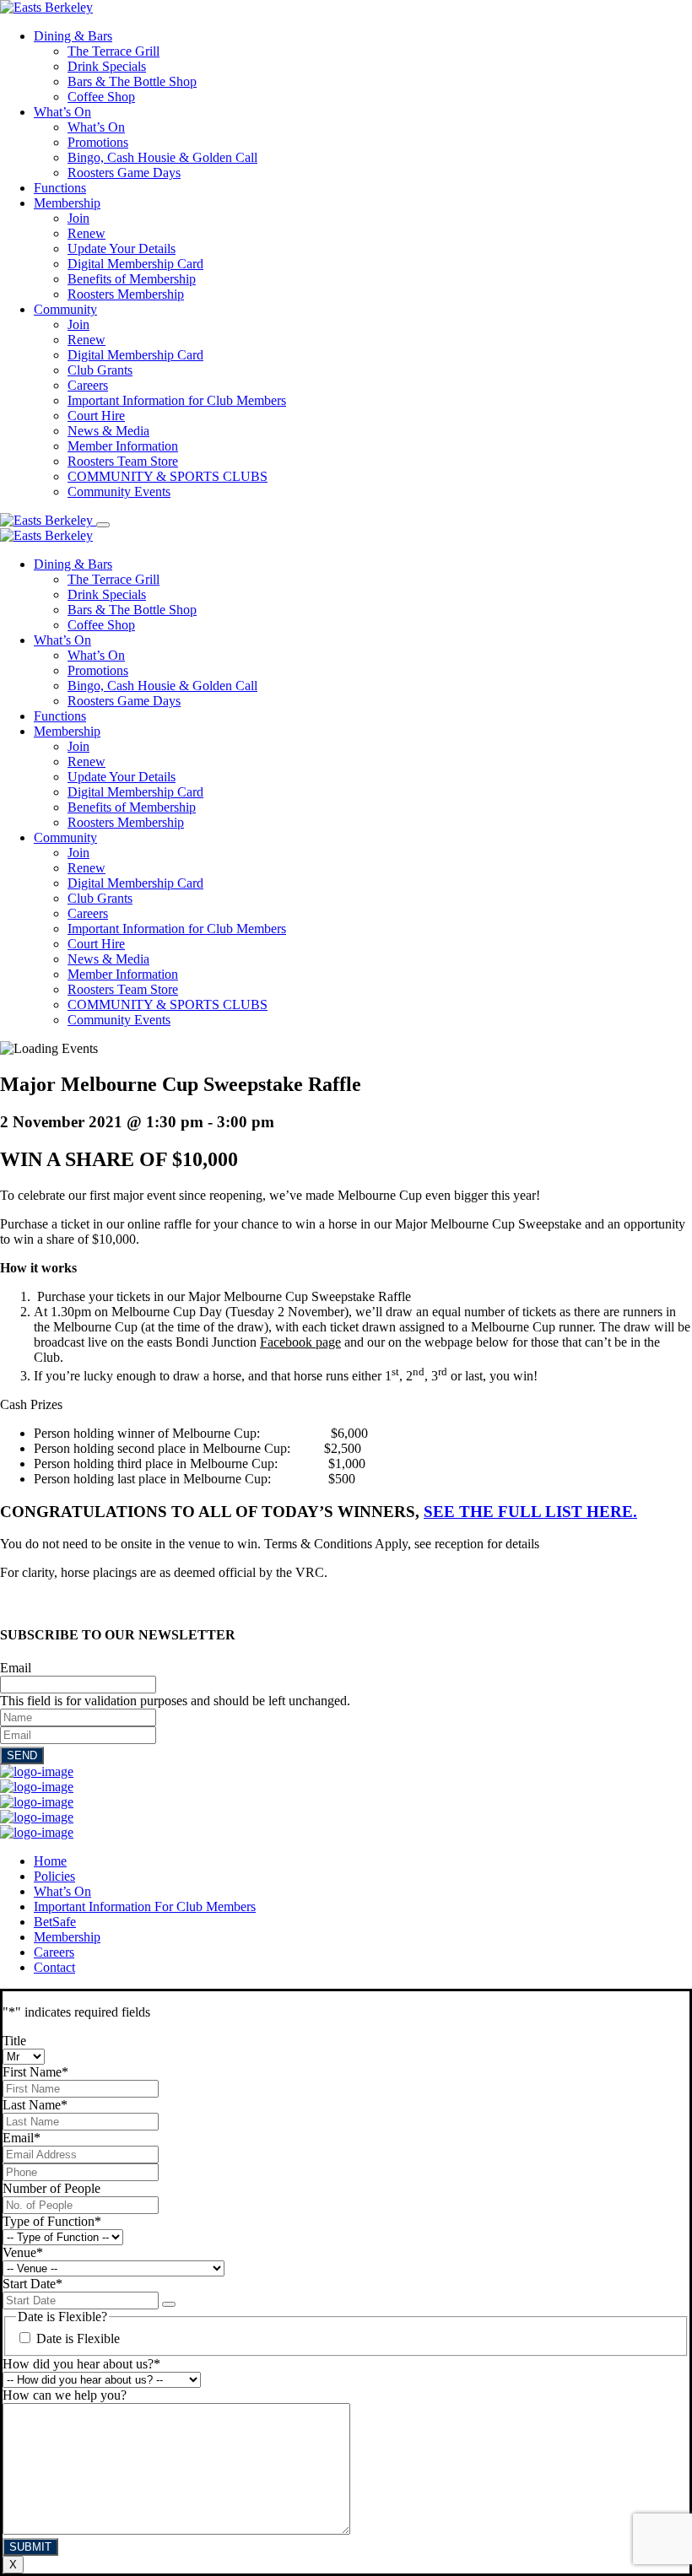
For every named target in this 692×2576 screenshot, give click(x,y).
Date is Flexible (78, 2338)
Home (50, 1861)
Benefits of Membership (132, 279)
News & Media (108, 431)
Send (22, 1755)
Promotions (98, 142)
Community (65, 309)
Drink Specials (107, 66)
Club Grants (100, 370)
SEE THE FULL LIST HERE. (530, 1512)
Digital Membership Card (135, 264)
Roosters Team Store (123, 461)
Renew (86, 233)
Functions (60, 188)
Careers (88, 385)
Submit (30, 2547)
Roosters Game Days (124, 173)
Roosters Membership (126, 294)
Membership (67, 203)
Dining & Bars (73, 36)
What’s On (62, 112)
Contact (54, 1967)
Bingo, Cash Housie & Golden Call (162, 157)
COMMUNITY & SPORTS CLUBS (168, 476)
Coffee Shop (101, 97)
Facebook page (300, 1342)
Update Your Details (122, 248)
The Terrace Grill (114, 51)
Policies (54, 1876)
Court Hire (96, 416)
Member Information (123, 446)
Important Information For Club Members (145, 1906)
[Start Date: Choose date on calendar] (169, 2304)
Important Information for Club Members (177, 400)
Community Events (119, 491)
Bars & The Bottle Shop (132, 81)
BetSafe (55, 1922)
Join (78, 218)
